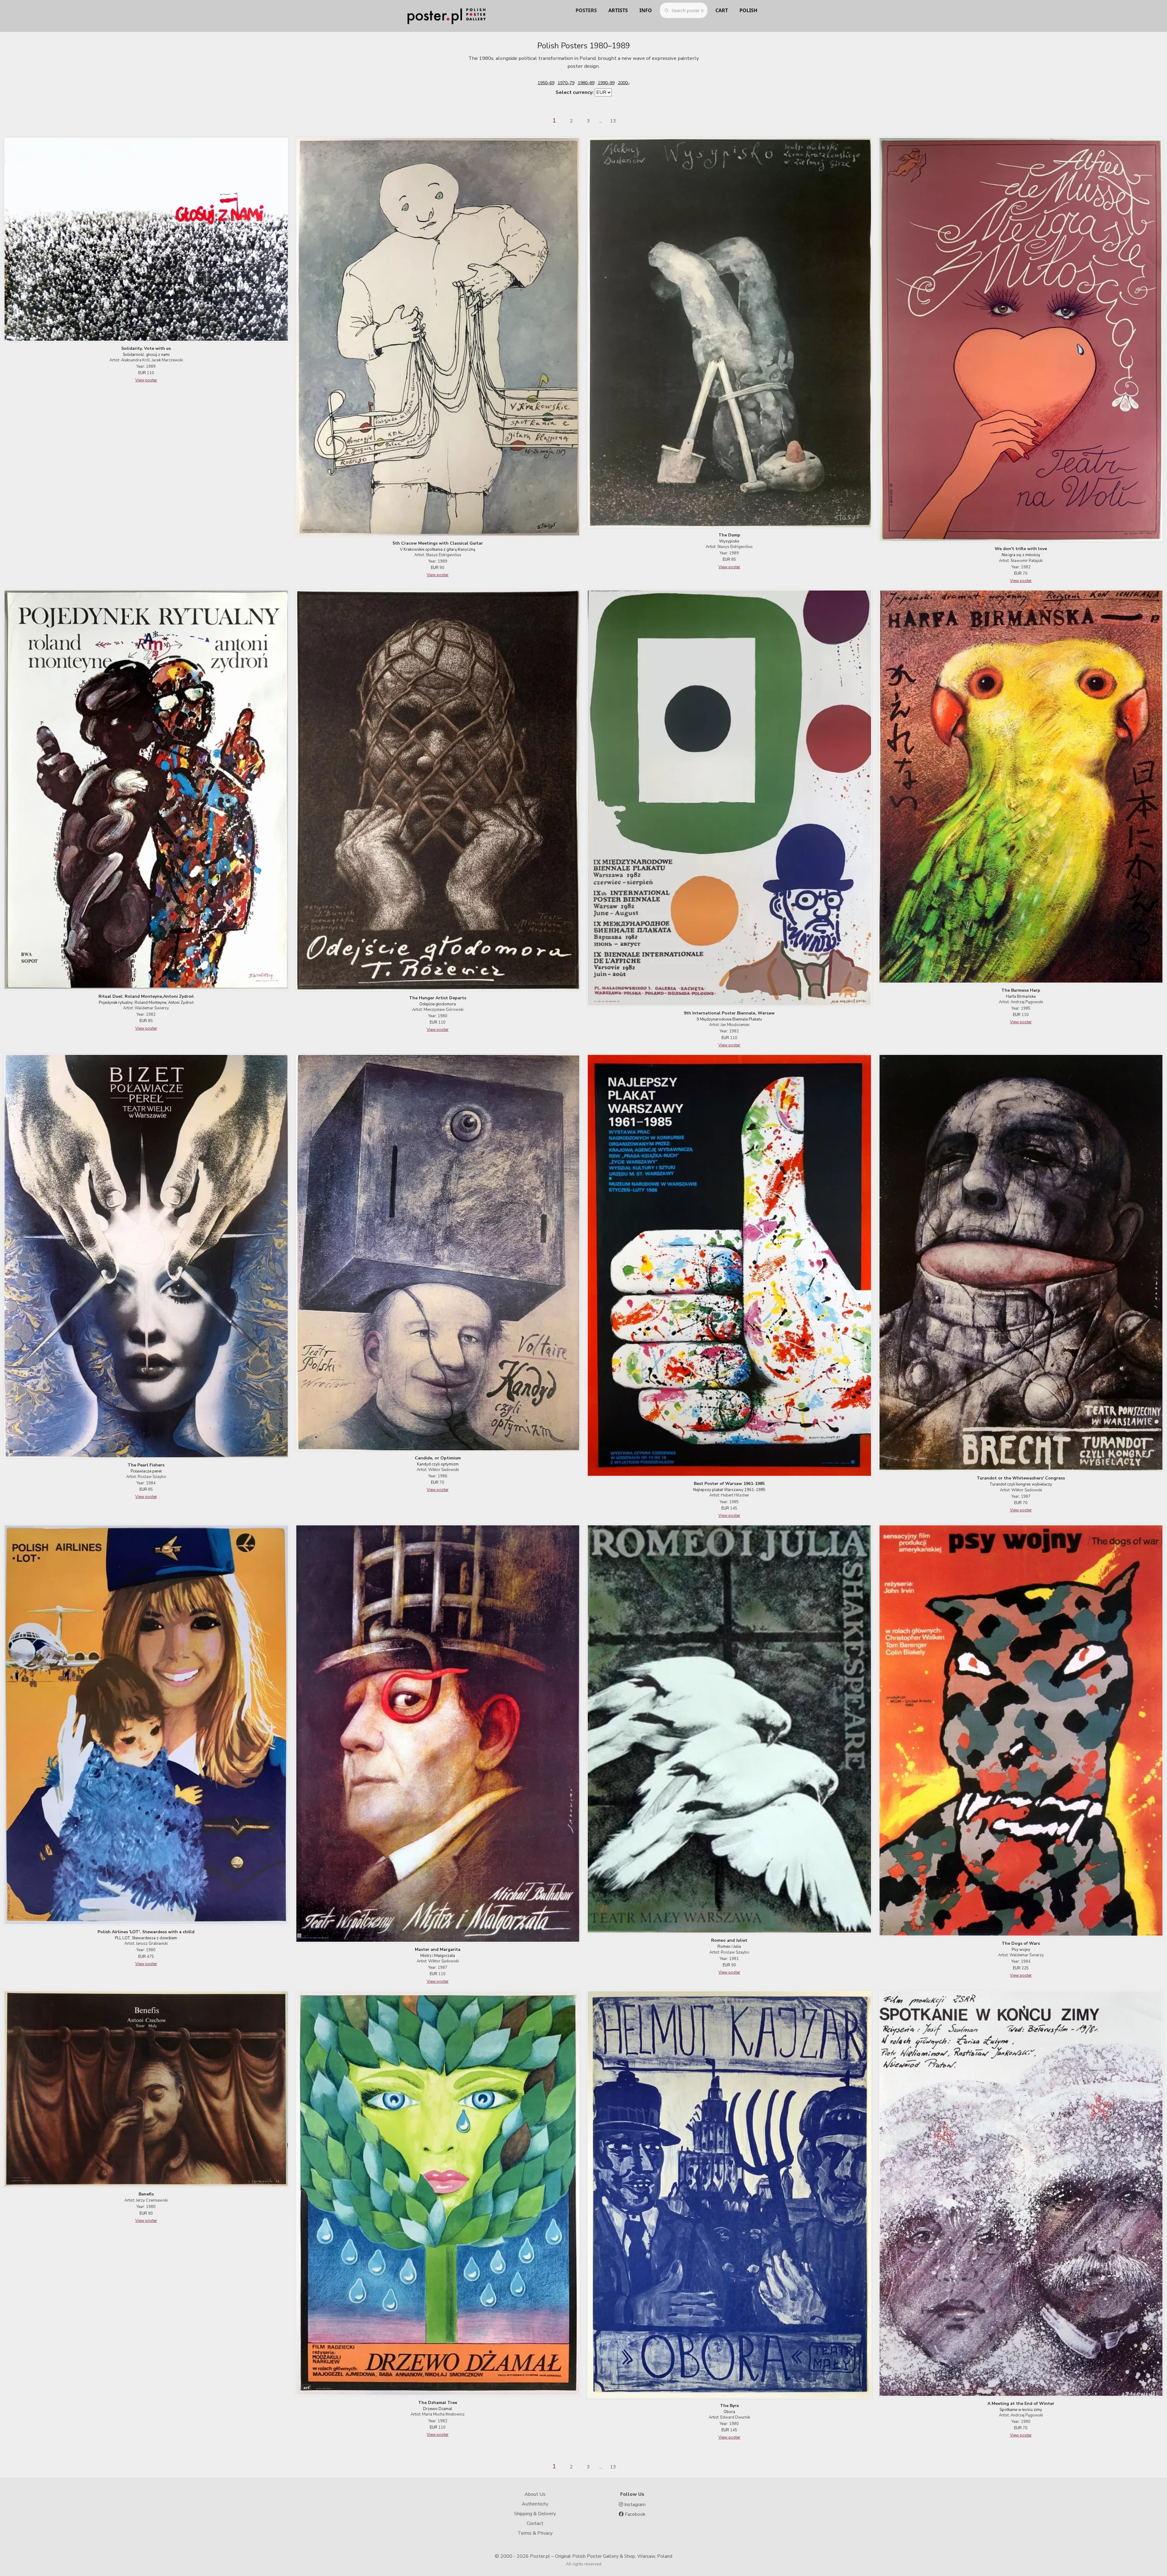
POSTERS (586, 10)
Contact (535, 2523)
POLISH (748, 10)
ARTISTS (618, 10)
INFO (646, 10)
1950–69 (546, 83)
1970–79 (566, 83)
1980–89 (586, 83)
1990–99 (606, 83)
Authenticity (535, 2504)
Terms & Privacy (535, 2533)
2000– (624, 83)
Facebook (635, 2514)
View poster (146, 380)
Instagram (634, 2505)
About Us (535, 2494)
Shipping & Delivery (535, 2514)
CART (722, 10)
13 (613, 121)
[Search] (666, 10)
